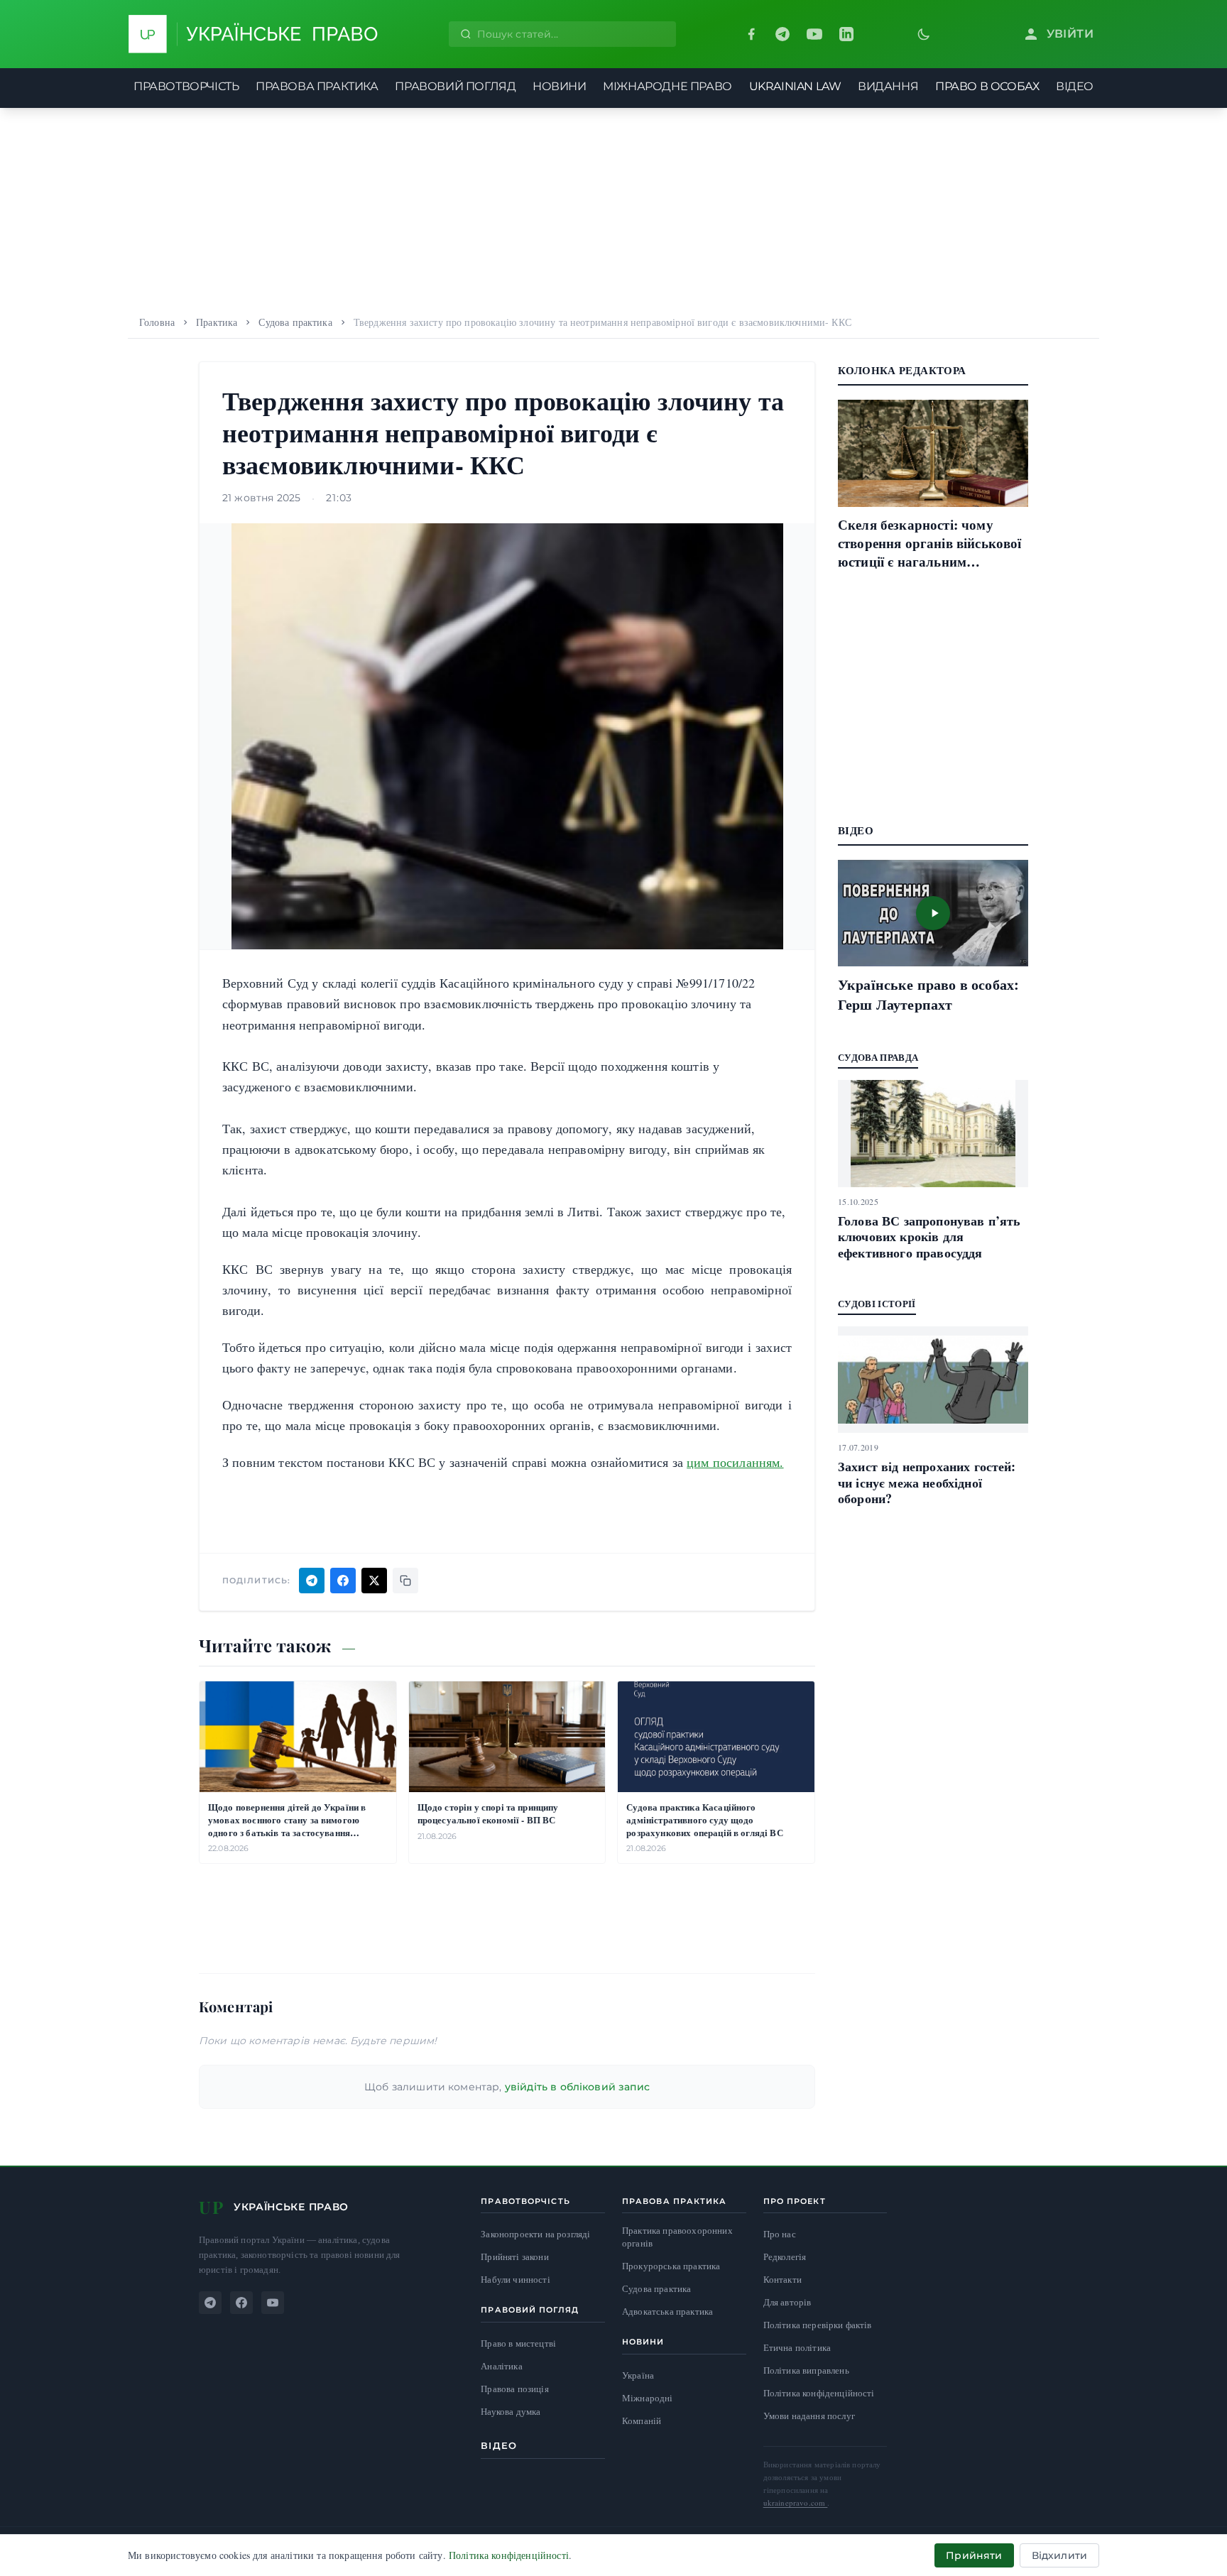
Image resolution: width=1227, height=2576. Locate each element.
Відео (499, 2445)
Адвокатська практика (667, 2312)
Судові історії (877, 1303)
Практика (217, 322)
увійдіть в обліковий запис (577, 2087)
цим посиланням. (735, 1462)
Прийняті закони (514, 2257)
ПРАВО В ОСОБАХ (987, 86)
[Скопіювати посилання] (405, 1581)
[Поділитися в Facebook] (343, 1581)
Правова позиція (514, 2389)
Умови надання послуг (809, 2416)
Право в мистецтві (518, 2343)
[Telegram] (782, 34)
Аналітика (501, 2366)
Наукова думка (511, 2412)
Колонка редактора (902, 370)
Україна (638, 2375)
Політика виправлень (806, 2370)
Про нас (780, 2234)
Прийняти (974, 2555)
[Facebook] (751, 34)
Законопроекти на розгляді (535, 2234)
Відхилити (1059, 2555)
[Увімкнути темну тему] (924, 34)
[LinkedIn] (846, 34)
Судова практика (295, 322)
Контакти (782, 2279)
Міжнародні (648, 2398)
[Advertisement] (613, 207)
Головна (157, 322)
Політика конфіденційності (819, 2393)
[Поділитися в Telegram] (312, 1581)
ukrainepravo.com (796, 2503)
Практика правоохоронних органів (677, 2237)
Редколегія (785, 2256)
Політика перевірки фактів (818, 2325)
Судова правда (878, 1057)
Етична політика (797, 2347)
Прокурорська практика (671, 2266)
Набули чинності (515, 2280)
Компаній (642, 2421)
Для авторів (787, 2302)
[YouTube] (814, 34)
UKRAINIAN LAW (795, 86)
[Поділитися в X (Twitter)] (374, 1581)
